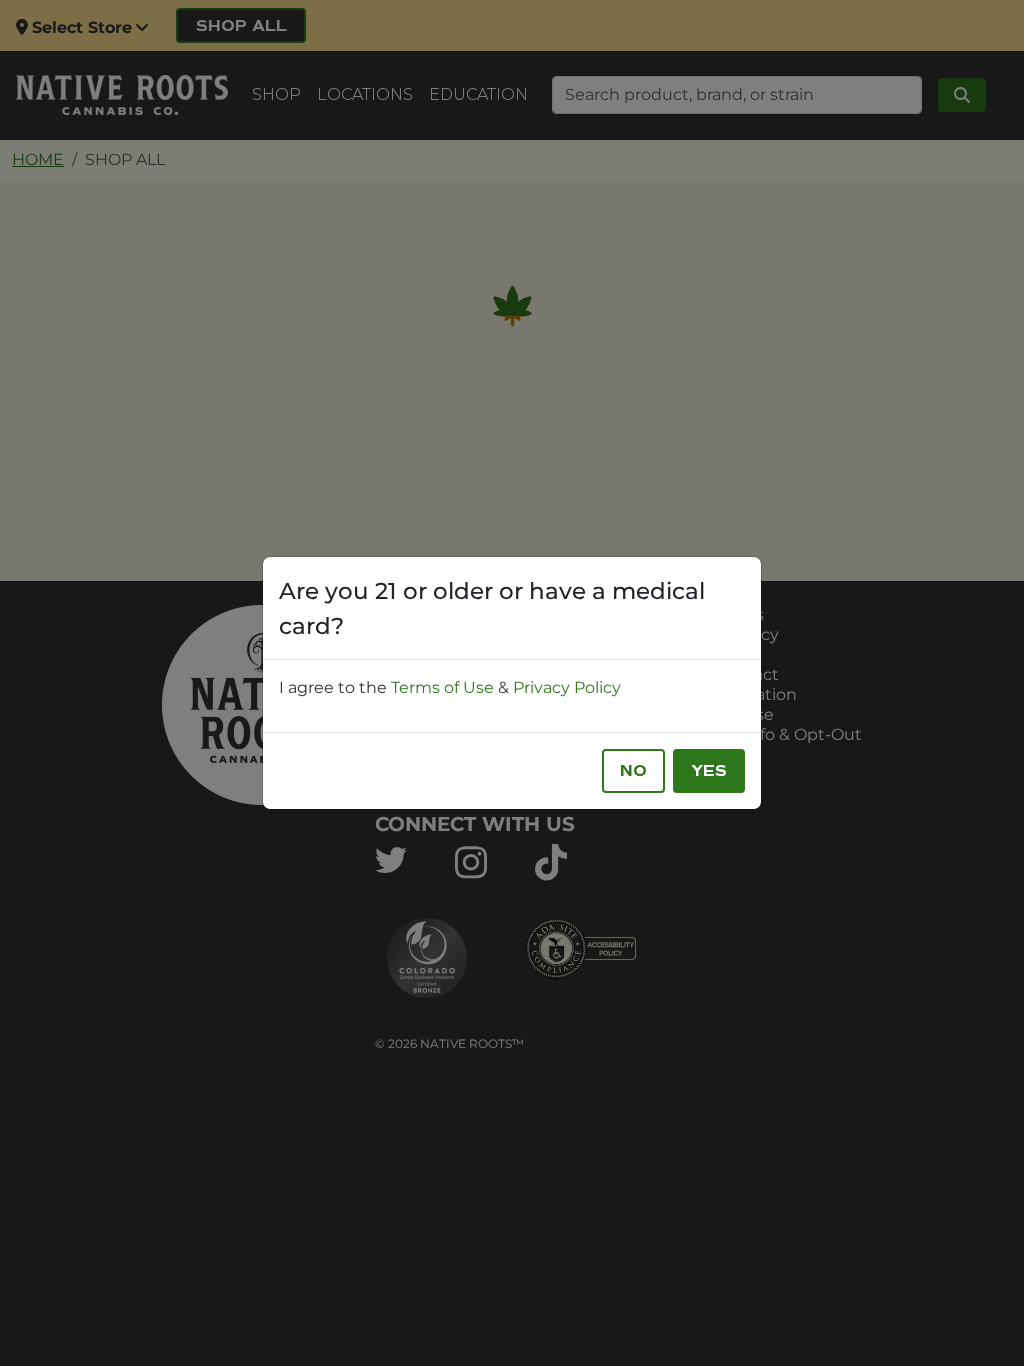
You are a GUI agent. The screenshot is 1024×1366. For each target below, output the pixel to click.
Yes (709, 771)
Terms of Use (442, 687)
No (633, 771)
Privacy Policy (567, 687)
